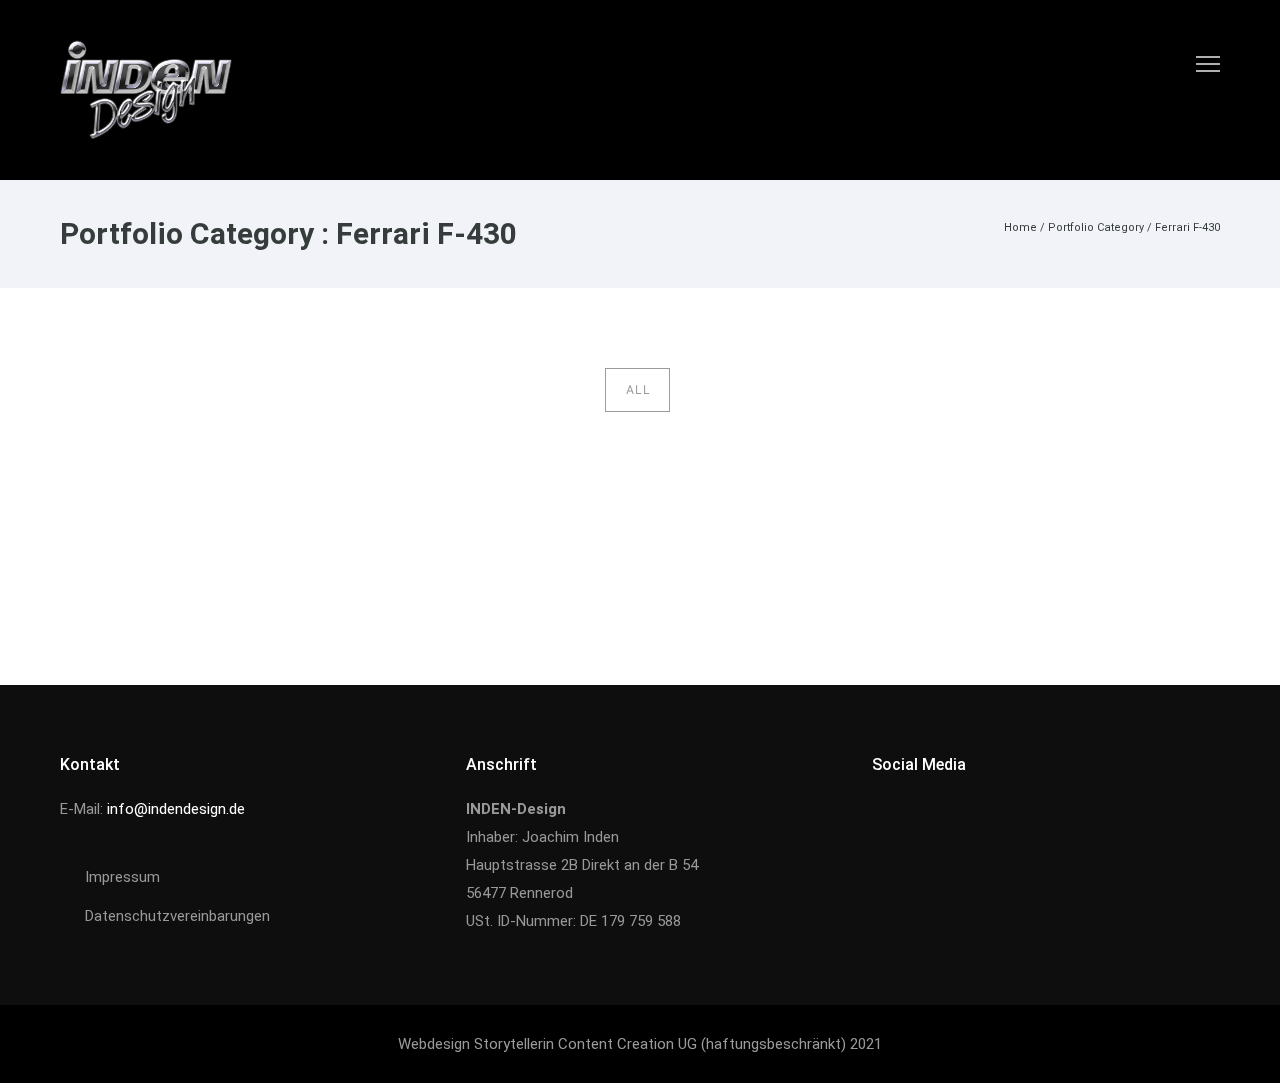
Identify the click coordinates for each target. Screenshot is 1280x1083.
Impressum (122, 877)
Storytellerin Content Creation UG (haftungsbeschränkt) (660, 1044)
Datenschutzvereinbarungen (177, 916)
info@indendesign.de (176, 809)
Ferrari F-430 (1187, 227)
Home (1020, 227)
